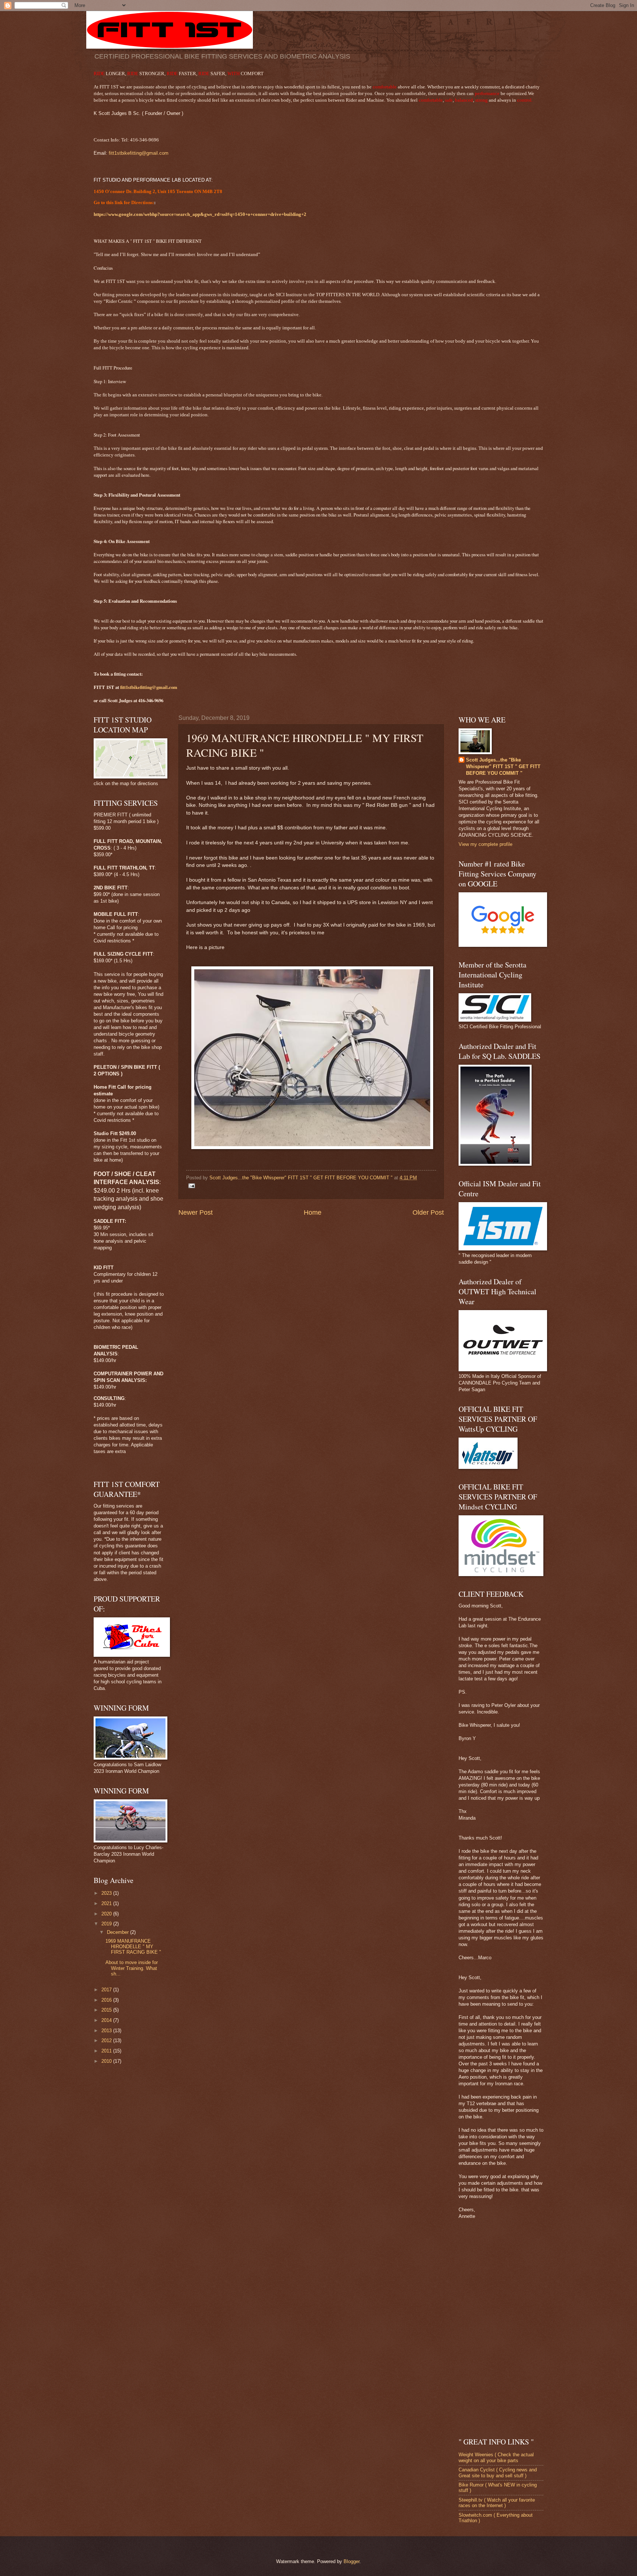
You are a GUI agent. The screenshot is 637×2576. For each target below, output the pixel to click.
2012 (107, 2040)
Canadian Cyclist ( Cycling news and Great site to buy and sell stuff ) (498, 2472)
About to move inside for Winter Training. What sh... (132, 1968)
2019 (107, 1924)
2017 (107, 1990)
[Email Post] (191, 1185)
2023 (107, 1893)
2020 (107, 1914)
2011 (107, 2051)
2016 (107, 2000)
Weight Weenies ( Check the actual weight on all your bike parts (496, 2457)
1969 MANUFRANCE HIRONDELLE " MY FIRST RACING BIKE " (133, 1947)
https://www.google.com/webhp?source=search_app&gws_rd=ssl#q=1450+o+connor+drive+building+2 (200, 214)
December (119, 1932)
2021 (107, 1903)
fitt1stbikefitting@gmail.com (139, 153)
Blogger (351, 2561)
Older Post (428, 1212)
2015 (107, 2010)
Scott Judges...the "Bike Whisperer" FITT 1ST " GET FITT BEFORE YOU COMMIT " (503, 766)
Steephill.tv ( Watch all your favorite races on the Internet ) (497, 2503)
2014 (107, 2020)
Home (313, 1212)
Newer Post (196, 1212)
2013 (107, 2031)
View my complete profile (485, 844)
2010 (107, 2061)
